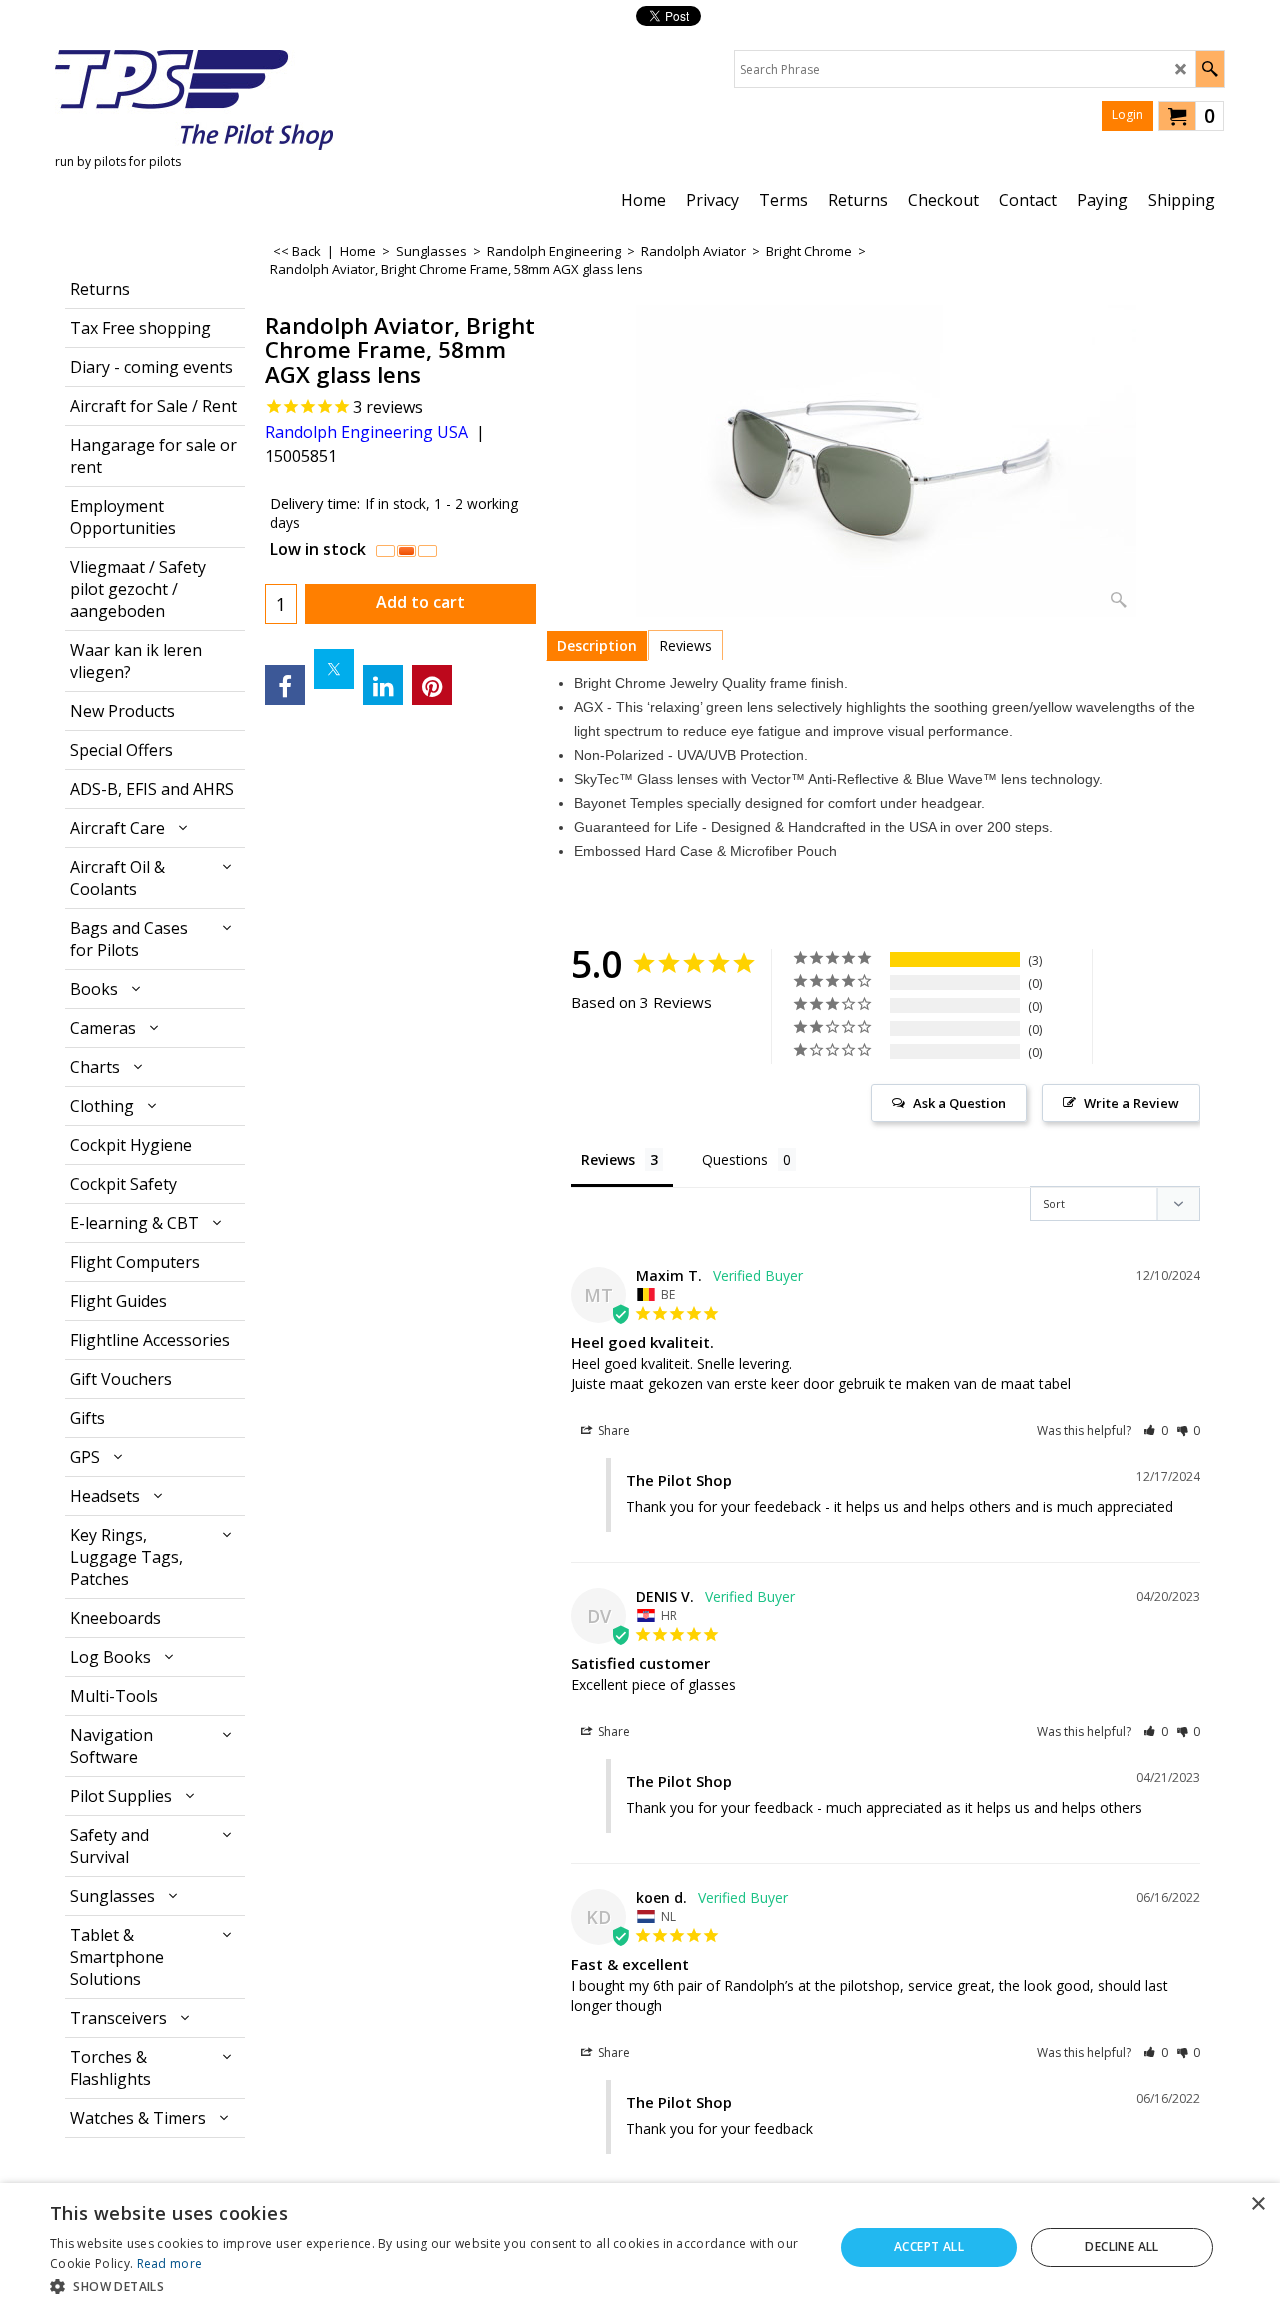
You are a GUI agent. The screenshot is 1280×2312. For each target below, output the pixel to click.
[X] (334, 669)
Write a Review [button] (1131, 1103)
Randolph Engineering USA (366, 432)
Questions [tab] (735, 1159)
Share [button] (612, 1430)
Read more (170, 2263)
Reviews (685, 645)
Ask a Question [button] (959, 1103)
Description (597, 645)
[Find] (1209, 69)
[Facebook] (285, 685)
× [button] (1257, 2204)
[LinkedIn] (383, 685)
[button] (1155, 1430)
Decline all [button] (1121, 2246)
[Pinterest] (432, 685)
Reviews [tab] (608, 1159)
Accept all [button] (929, 2246)
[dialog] (640, 2247)
